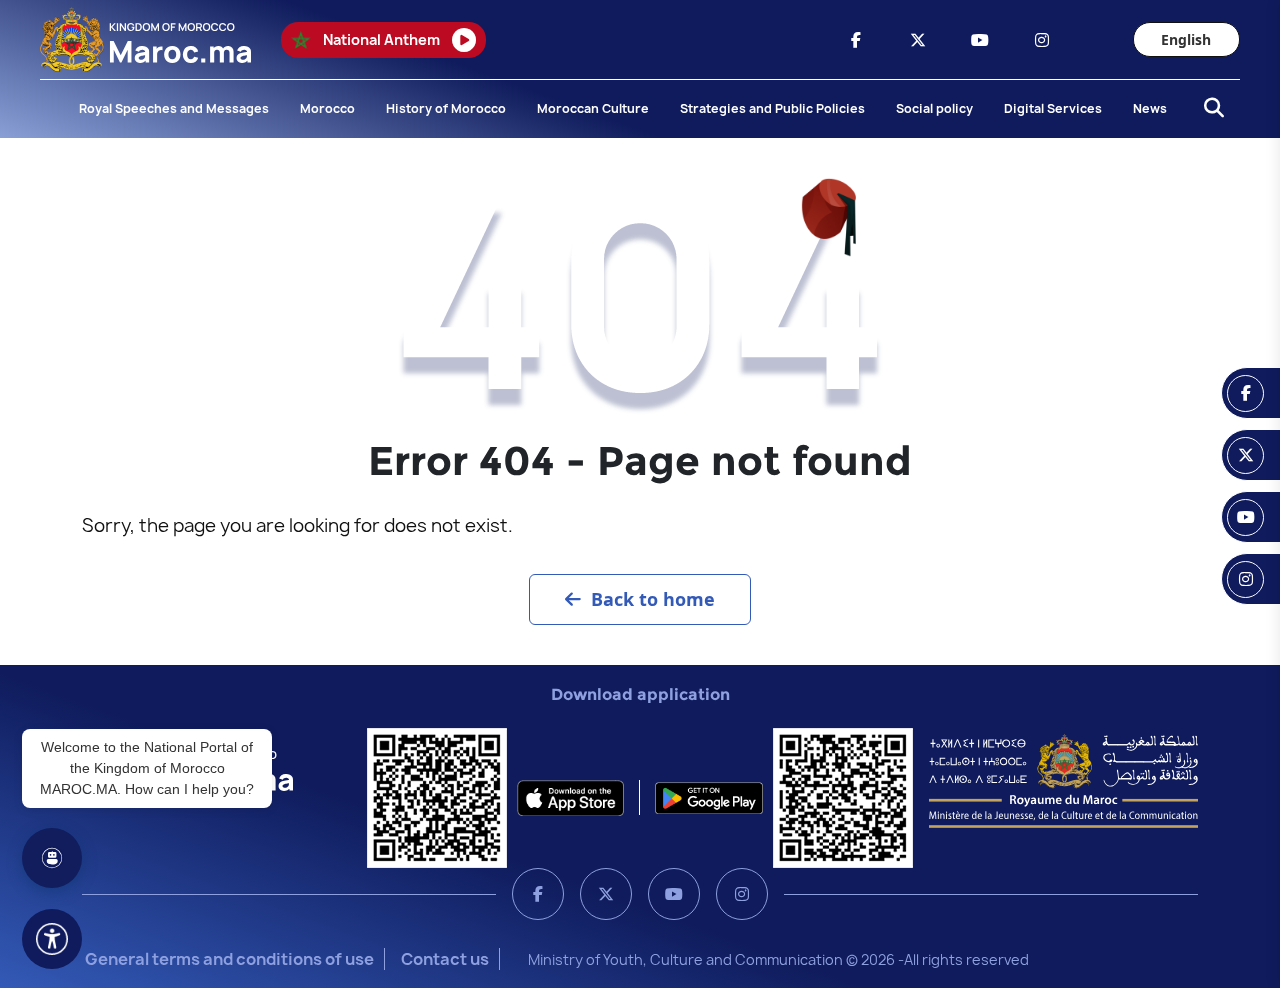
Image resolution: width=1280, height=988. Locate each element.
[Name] (52, 939)
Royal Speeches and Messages (174, 108)
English (1186, 39)
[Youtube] (674, 894)
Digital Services (1053, 108)
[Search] (1208, 109)
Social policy (934, 108)
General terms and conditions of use (229, 959)
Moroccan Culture (593, 108)
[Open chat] (52, 858)
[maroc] (856, 40)
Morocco (327, 108)
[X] (606, 894)
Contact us (445, 959)
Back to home (653, 599)
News (1150, 108)
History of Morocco (446, 108)
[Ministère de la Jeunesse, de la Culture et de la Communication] (1063, 780)
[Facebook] (538, 894)
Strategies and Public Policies (772, 108)
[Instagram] (742, 894)
